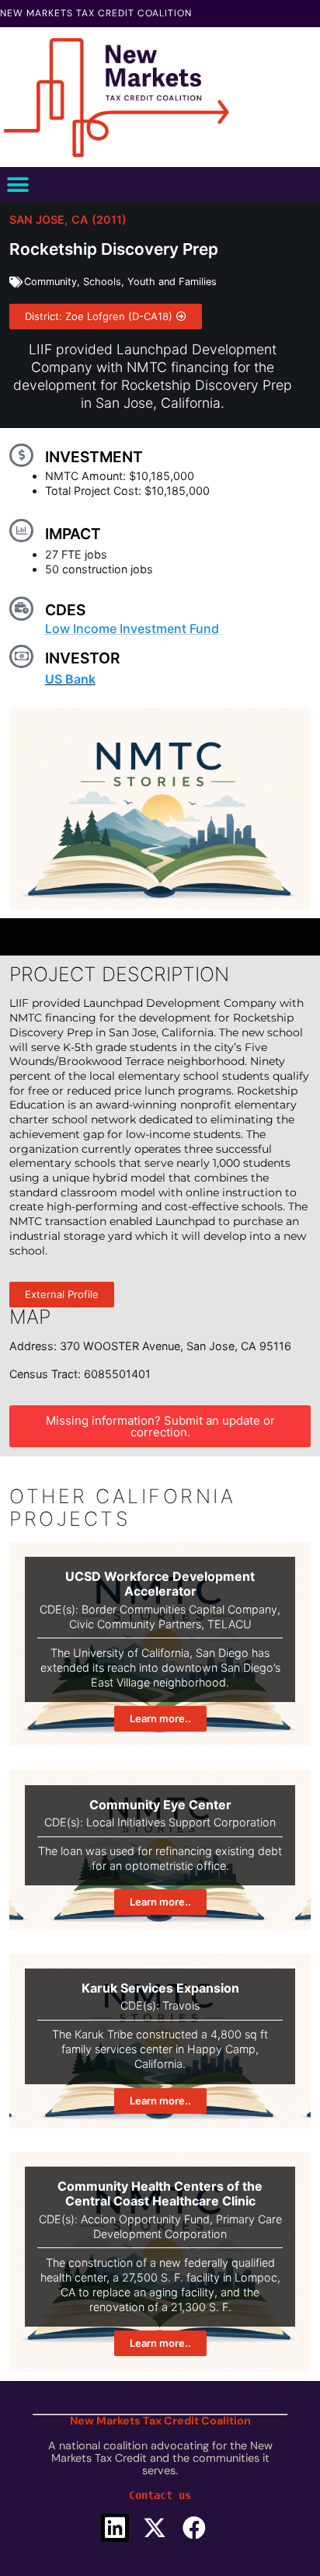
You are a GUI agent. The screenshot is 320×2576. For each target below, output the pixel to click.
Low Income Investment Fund (132, 628)
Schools (102, 282)
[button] (17, 184)
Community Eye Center (160, 1805)
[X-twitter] (155, 2528)
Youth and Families (172, 282)
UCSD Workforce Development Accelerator (160, 1584)
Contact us (160, 2495)
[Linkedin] (115, 2528)
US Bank (70, 679)
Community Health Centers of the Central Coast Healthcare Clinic (160, 2193)
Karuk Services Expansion (160, 1988)
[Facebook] (194, 2528)
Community (50, 282)
